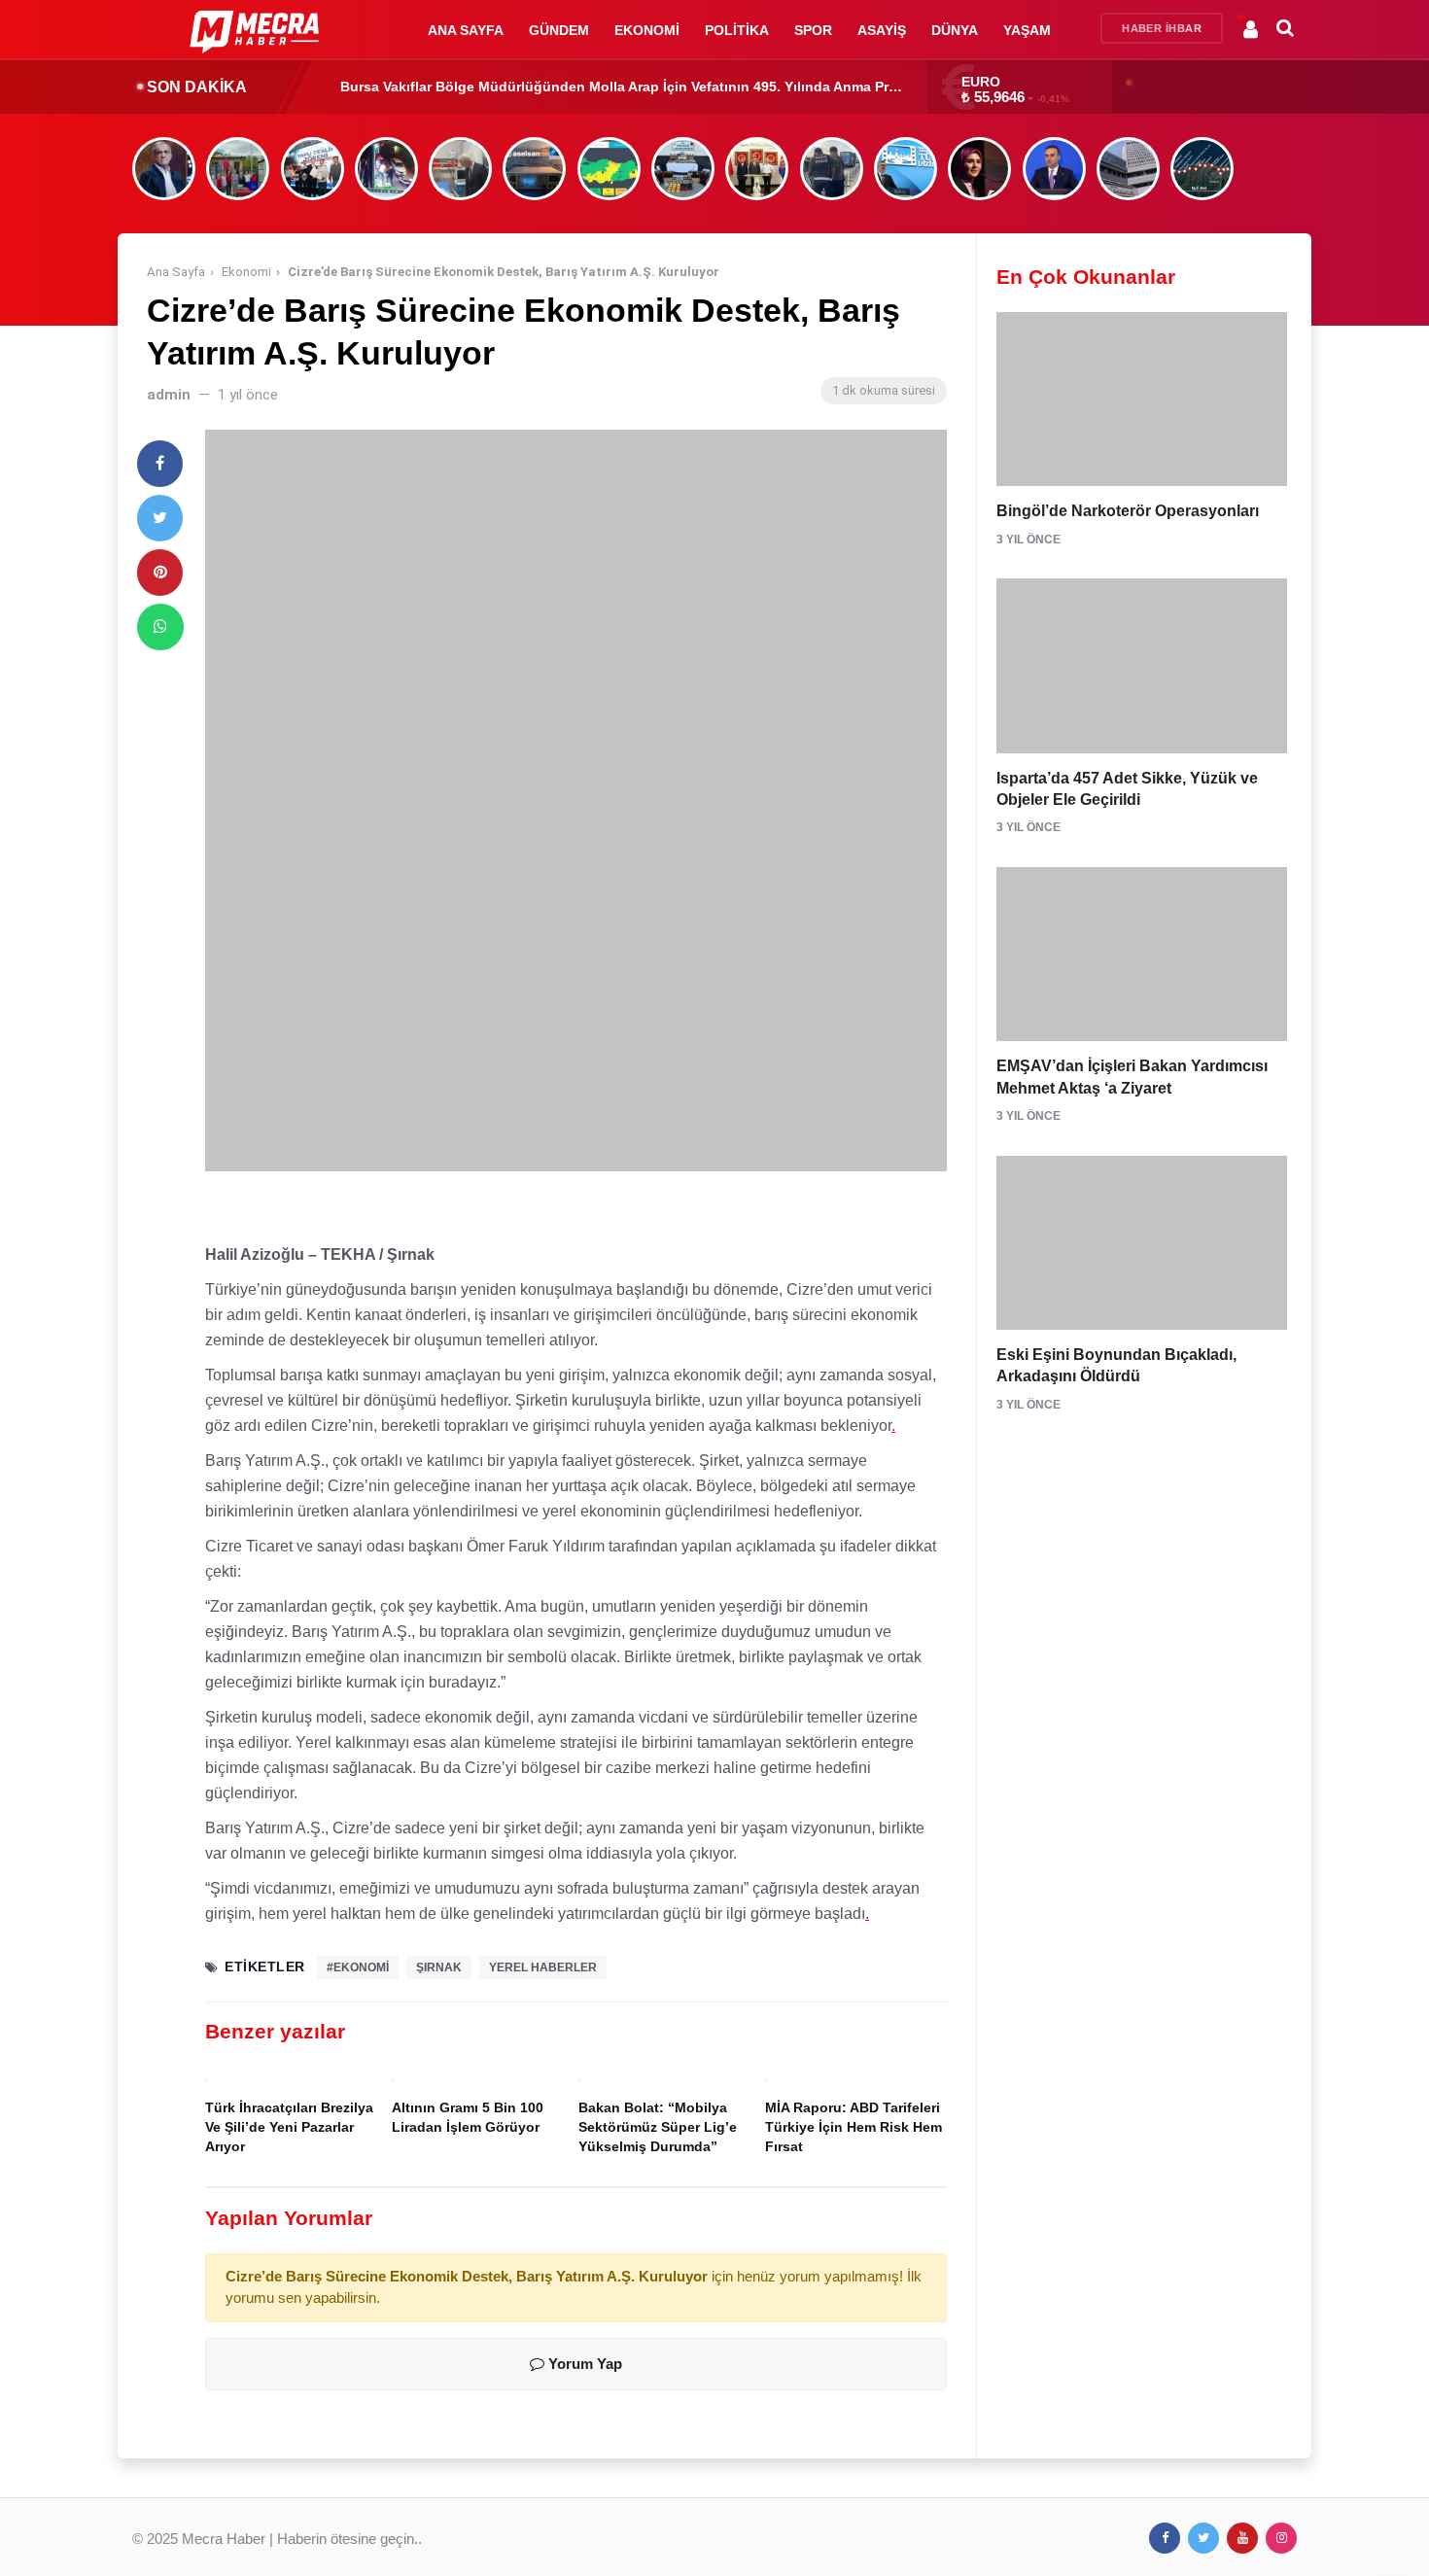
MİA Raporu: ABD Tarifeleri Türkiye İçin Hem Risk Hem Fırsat (854, 2127)
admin (169, 395)
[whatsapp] (160, 627)
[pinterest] (160, 573)
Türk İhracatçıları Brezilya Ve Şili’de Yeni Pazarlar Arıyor (289, 2127)
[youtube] (1242, 2538)
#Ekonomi (358, 1967)
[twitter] (160, 518)
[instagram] (1281, 2538)
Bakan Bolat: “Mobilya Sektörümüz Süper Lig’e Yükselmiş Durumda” (658, 2127)
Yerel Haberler (543, 1967)
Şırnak (439, 1967)
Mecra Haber (224, 2539)
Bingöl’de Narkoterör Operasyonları (1128, 511)
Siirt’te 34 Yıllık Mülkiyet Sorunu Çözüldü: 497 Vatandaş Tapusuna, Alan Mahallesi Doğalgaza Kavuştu (678, 87)
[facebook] (160, 464)
